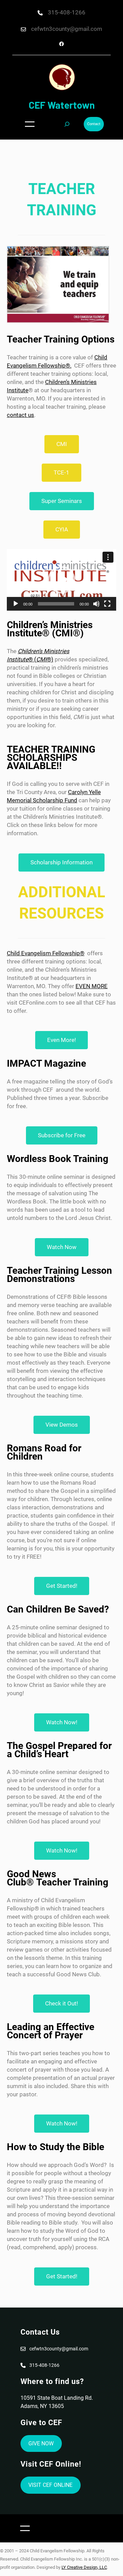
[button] (61, 580)
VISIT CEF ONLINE (50, 2485)
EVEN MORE (92, 986)
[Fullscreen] (107, 604)
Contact (94, 124)
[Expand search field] (67, 124)
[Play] (16, 604)
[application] (61, 580)
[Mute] (96, 604)
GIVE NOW (41, 2443)
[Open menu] (30, 124)
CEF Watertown (62, 105)
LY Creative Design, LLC (84, 2567)
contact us (20, 415)
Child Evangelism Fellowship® (46, 953)
